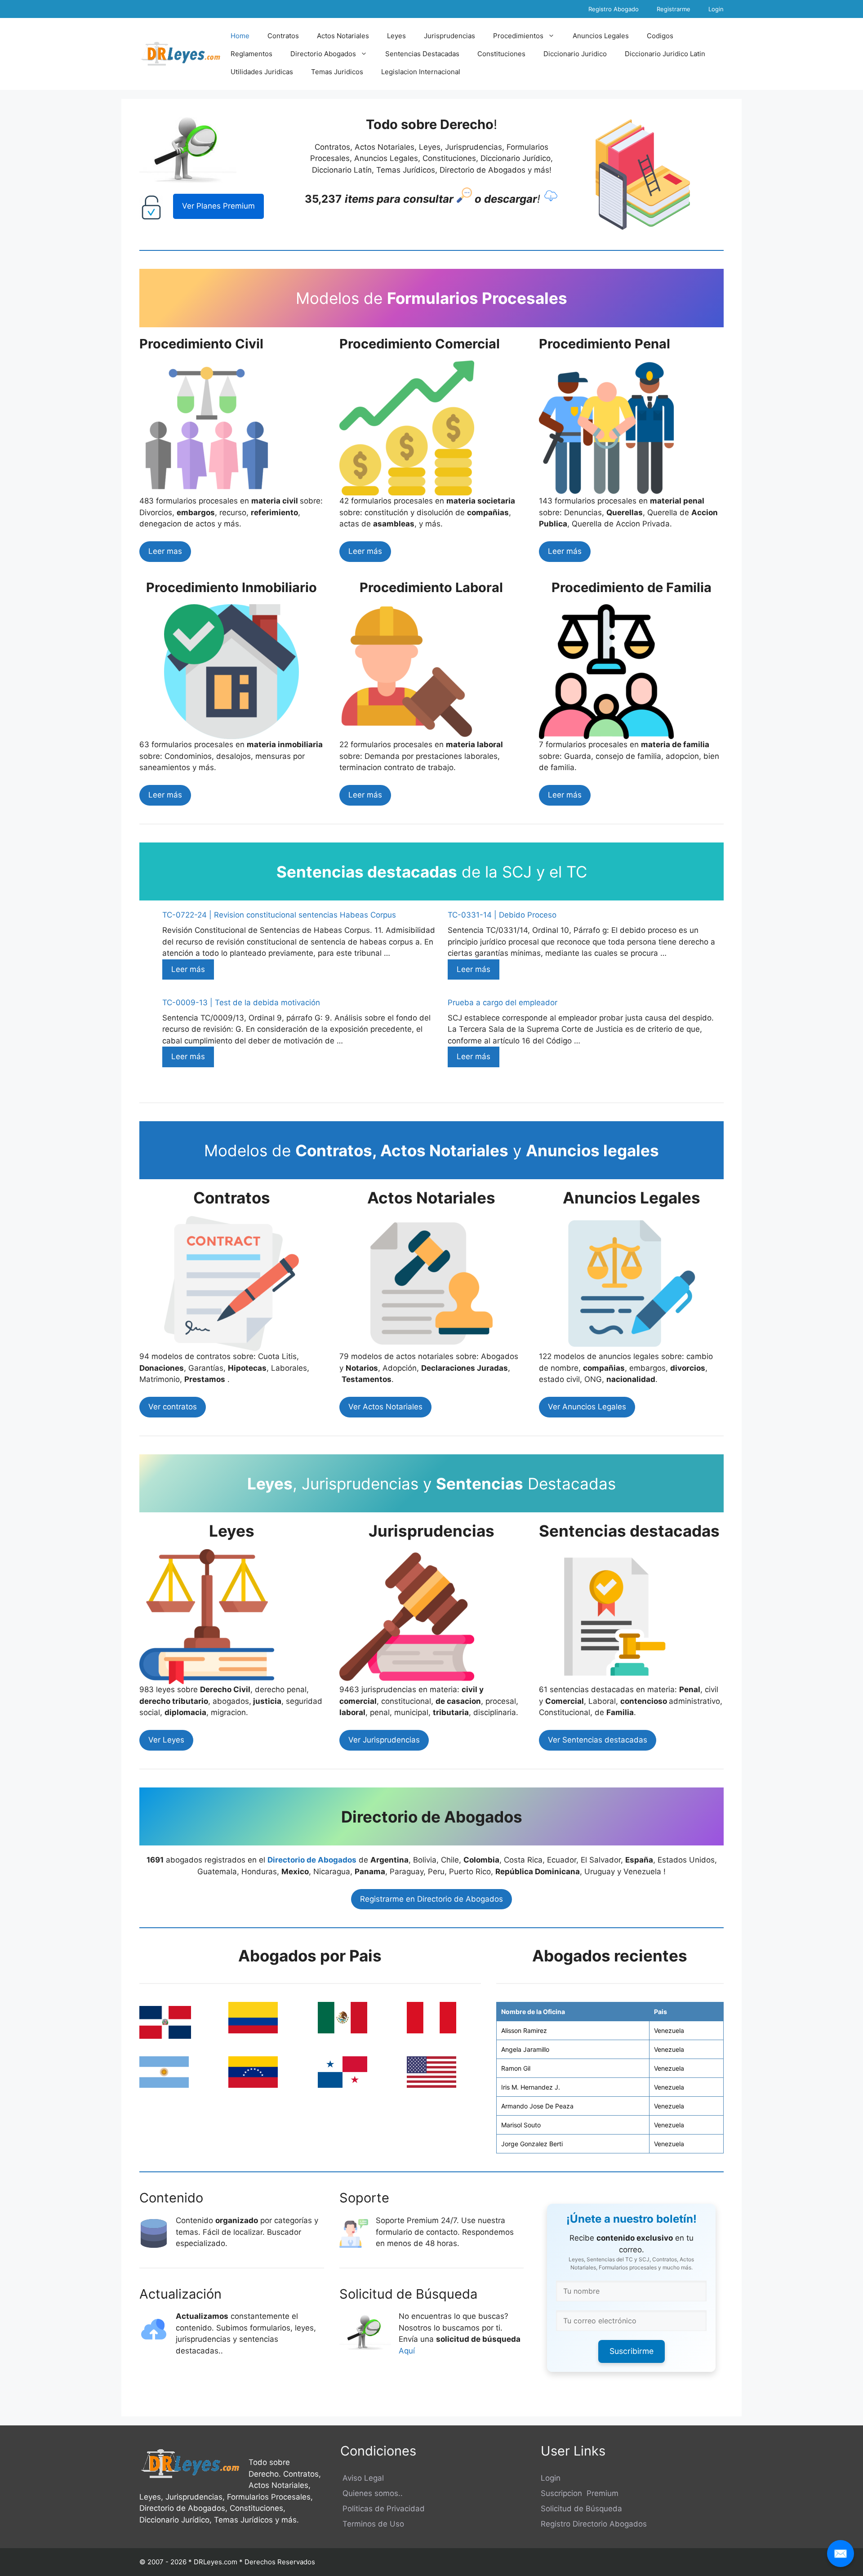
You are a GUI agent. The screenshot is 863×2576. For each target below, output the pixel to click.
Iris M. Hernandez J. (531, 2087)
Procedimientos (518, 36)
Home (240, 36)
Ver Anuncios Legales (587, 1407)
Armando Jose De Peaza (537, 2106)
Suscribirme (632, 2351)
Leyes (396, 36)
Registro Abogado (614, 9)
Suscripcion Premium (580, 2493)
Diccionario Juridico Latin (665, 54)
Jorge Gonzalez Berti (532, 2144)
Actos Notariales (343, 36)
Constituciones (501, 54)
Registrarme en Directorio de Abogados (431, 1899)
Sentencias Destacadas (422, 54)
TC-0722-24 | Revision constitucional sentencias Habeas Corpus (279, 915)
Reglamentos (251, 54)
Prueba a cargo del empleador (503, 1003)
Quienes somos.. (371, 2493)
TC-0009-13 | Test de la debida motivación (241, 1003)
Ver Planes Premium (218, 206)
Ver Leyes (166, 1740)
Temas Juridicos (337, 72)
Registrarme (674, 9)
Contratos (283, 36)
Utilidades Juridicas (262, 72)
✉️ (841, 2553)
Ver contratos (173, 1407)
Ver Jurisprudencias (384, 1740)
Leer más (365, 551)
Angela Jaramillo (525, 2049)
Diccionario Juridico (575, 54)
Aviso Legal (362, 2478)
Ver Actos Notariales (385, 1407)
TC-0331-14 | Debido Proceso (502, 915)
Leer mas (165, 551)
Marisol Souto (521, 2125)
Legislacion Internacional (421, 72)
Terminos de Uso (372, 2524)
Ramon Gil (516, 2068)
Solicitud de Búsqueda (581, 2509)
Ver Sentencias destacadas (598, 1740)
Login (716, 9)
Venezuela (669, 2030)
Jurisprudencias (449, 36)
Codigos (660, 36)
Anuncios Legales (601, 36)
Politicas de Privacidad (383, 2509)
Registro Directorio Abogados (594, 2524)
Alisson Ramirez (524, 2030)
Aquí (408, 2351)
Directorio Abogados (323, 54)
